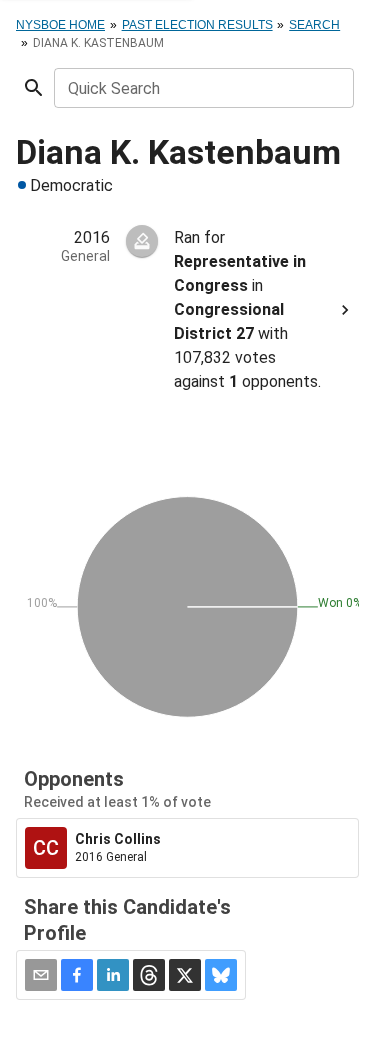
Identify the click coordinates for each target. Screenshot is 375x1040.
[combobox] (202, 88)
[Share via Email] (41, 975)
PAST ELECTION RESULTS (197, 25)
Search (314, 25)
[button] (77, 975)
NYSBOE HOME (60, 25)
